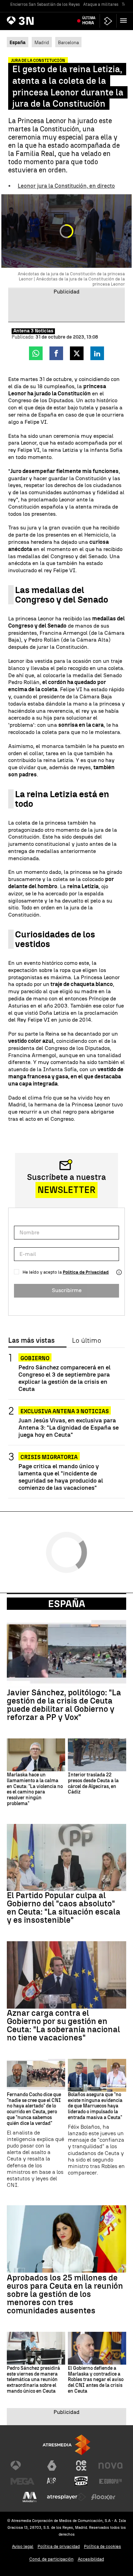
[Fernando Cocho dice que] (36, 2075)
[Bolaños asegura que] (97, 2075)
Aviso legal (23, 2546)
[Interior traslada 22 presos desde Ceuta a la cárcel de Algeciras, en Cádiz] (97, 1755)
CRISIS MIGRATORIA (49, 1457)
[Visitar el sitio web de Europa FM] (110, 2481)
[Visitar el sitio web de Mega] (23, 2481)
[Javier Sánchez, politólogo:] (66, 1654)
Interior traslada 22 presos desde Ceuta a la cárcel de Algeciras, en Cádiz (93, 1784)
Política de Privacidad (86, 1272)
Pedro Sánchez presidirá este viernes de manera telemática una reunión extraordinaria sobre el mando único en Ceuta (33, 2380)
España (67, 1604)
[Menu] (125, 21)
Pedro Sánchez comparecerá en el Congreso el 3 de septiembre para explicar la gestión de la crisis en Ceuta (64, 1378)
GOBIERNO (35, 1358)
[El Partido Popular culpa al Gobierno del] (66, 1858)
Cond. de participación (51, 2559)
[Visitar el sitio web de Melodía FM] (30, 2497)
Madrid (42, 42)
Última (89, 21)
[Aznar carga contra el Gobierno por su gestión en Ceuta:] (66, 1975)
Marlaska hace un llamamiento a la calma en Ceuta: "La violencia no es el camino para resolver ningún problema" (35, 1789)
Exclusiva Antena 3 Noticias (65, 1411)
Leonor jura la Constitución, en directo (66, 186)
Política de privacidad (59, 2546)
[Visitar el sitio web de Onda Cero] (81, 2481)
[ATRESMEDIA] (66, 2445)
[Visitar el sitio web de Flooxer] (103, 2497)
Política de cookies (102, 2546)
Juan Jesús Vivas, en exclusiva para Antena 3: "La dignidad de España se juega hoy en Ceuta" (69, 1427)
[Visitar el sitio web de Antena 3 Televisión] (23, 2466)
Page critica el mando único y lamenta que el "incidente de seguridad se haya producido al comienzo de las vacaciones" (61, 1477)
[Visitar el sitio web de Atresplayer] (66, 2497)
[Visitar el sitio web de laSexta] (52, 2466)
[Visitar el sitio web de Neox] (81, 2466)
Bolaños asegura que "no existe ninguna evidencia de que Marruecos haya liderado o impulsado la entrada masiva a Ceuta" (95, 2106)
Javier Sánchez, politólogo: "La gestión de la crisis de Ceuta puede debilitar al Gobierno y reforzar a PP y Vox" (64, 1705)
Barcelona (68, 42)
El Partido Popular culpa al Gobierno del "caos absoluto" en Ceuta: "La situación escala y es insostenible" (64, 1908)
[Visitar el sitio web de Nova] (110, 2466)
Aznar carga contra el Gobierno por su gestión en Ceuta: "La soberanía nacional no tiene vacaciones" (63, 2025)
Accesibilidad (91, 2559)
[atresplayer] (108, 21)
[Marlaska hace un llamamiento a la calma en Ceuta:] (36, 1755)
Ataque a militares (101, 4)
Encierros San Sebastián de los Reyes (45, 4)
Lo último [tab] (86, 1341)
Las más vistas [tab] (31, 1341)
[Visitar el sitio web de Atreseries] (52, 2481)
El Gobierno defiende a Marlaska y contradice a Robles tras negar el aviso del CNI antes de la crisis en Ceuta (96, 2380)
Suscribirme (67, 1290)
